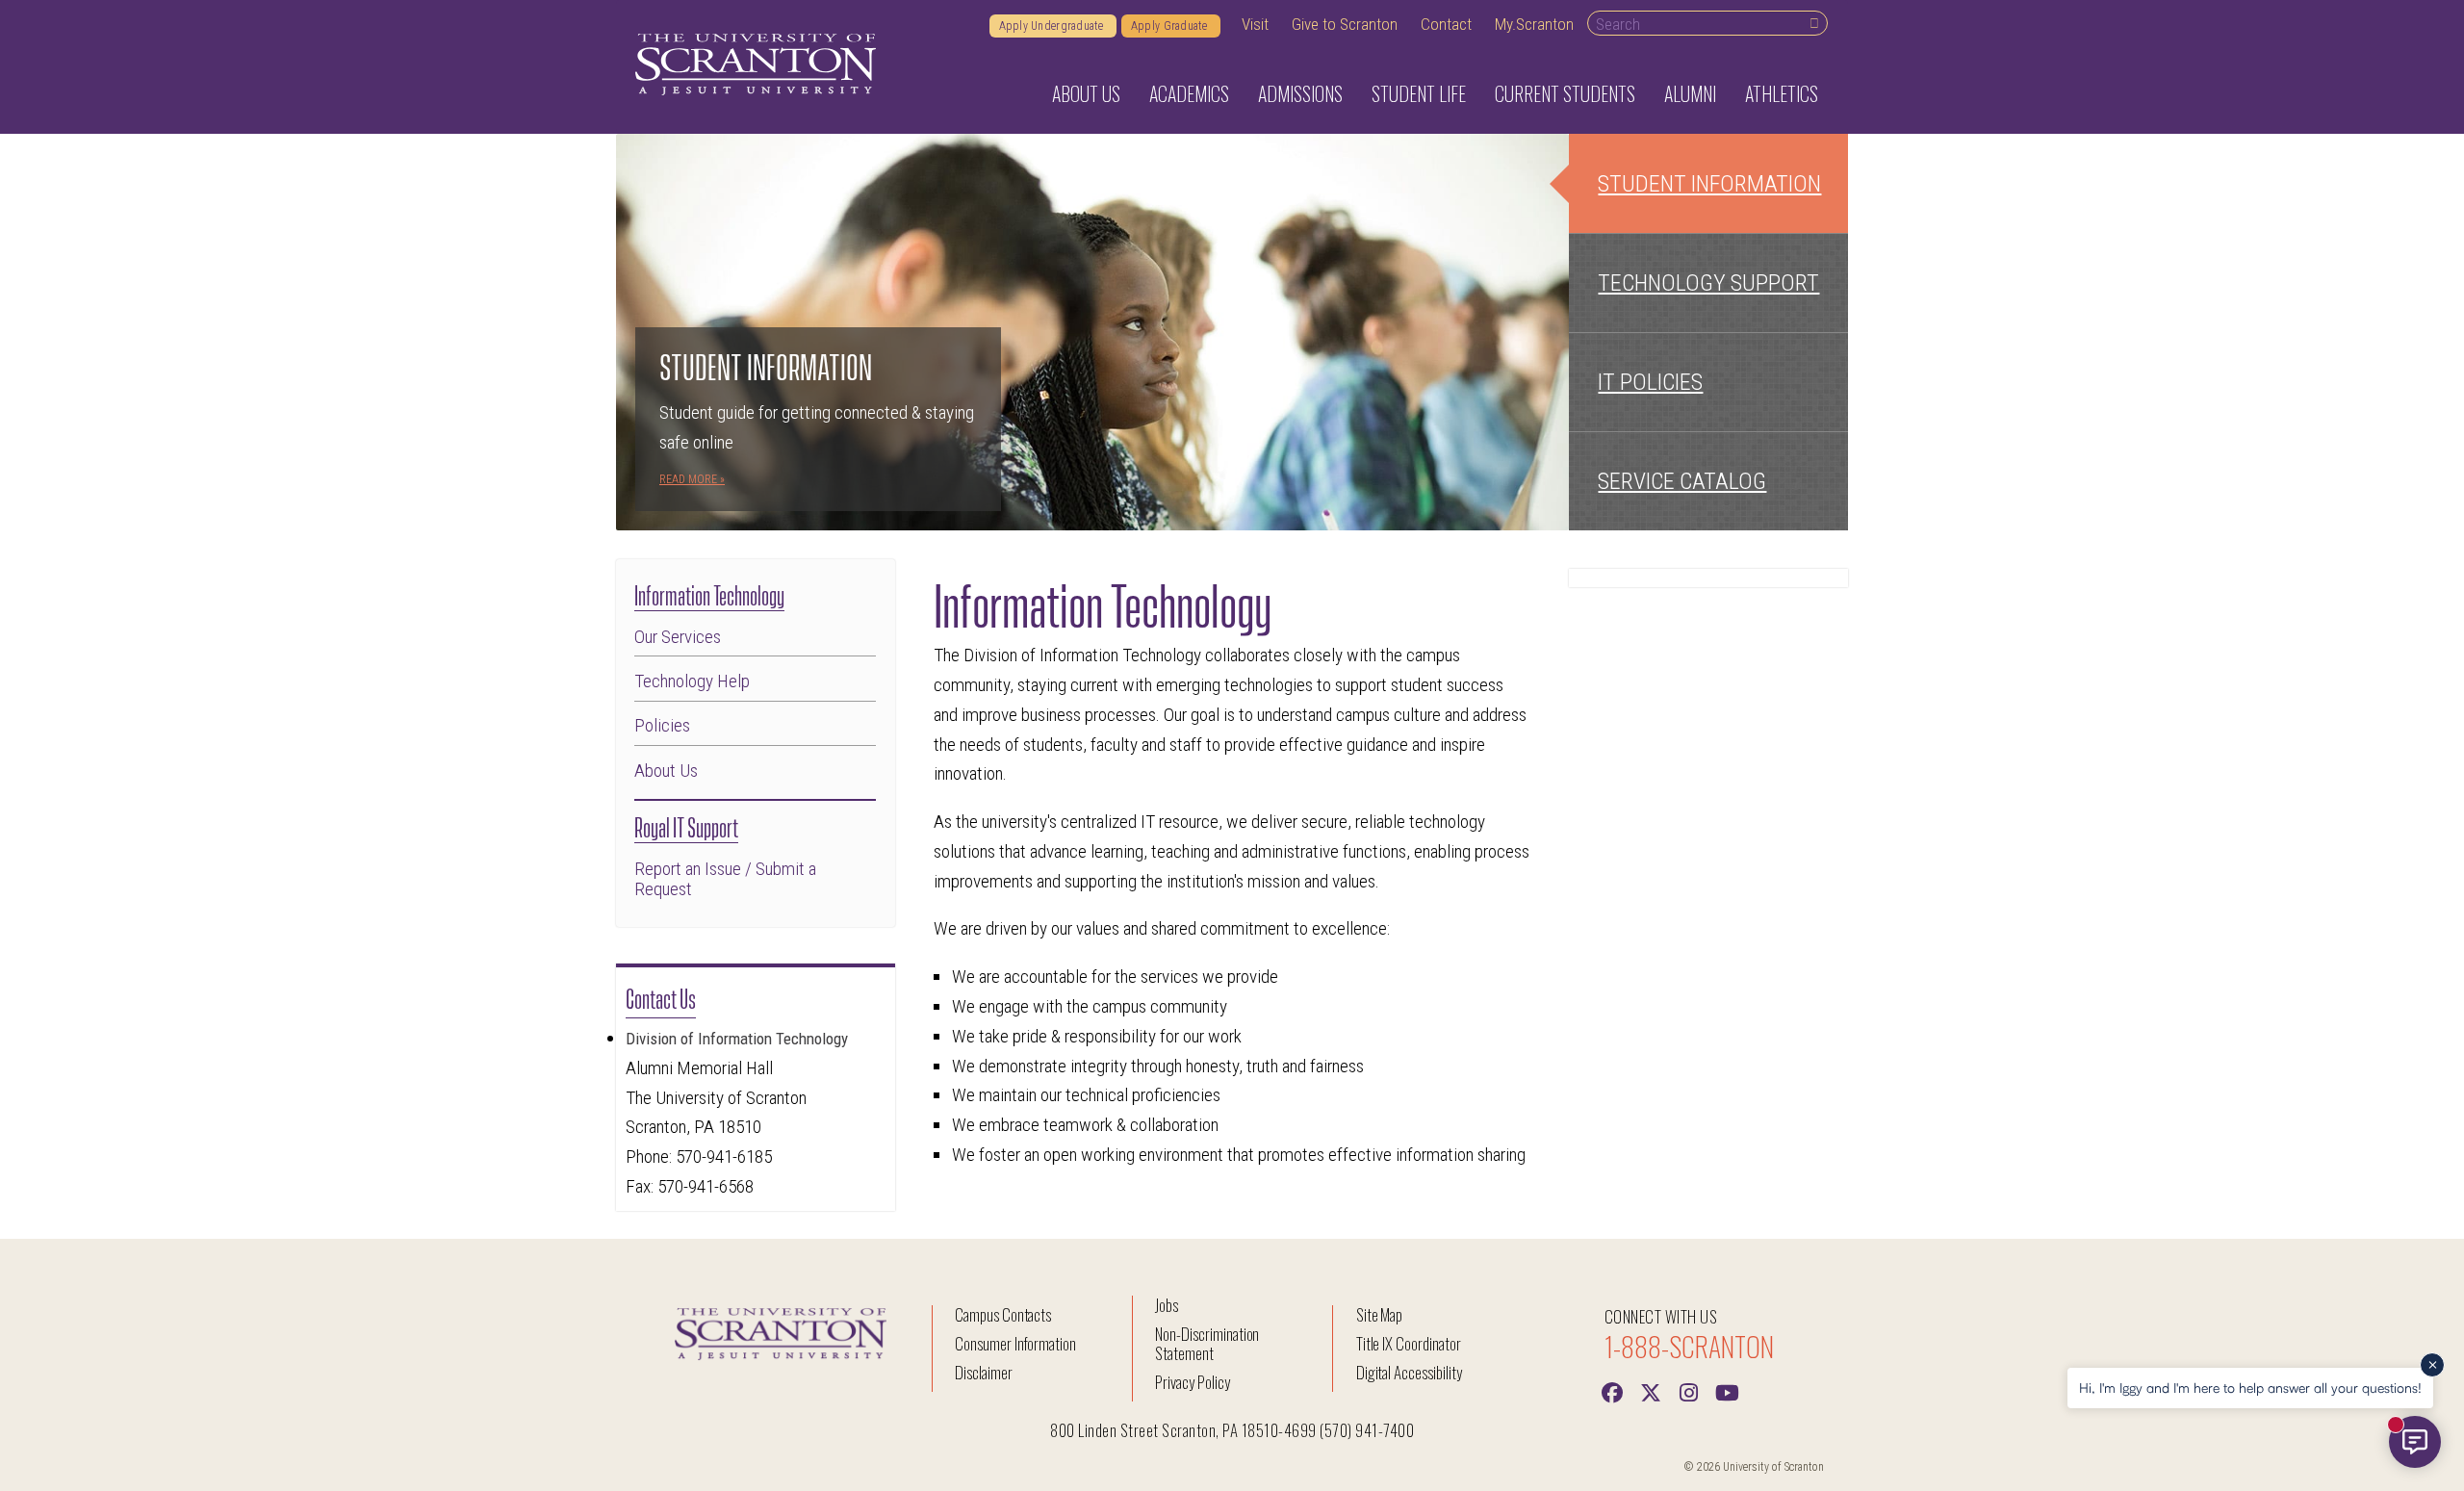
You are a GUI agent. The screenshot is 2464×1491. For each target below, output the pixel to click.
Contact (1446, 24)
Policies (662, 725)
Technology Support (1708, 283)
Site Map (1380, 1314)
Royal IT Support (686, 825)
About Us (666, 771)
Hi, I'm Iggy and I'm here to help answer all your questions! (2250, 1388)
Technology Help (692, 681)
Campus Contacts (1003, 1314)
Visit (1255, 24)
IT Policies (1650, 382)
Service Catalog (1682, 481)
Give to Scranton (1345, 24)
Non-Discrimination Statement (1207, 1343)
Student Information (1709, 184)
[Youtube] (1728, 1391)
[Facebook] (1612, 1391)
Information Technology (709, 593)
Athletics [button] (1782, 93)
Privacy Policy (1192, 1382)
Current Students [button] (1565, 93)
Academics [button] (1189, 93)
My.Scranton (1534, 24)
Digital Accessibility (1409, 1372)
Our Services (678, 637)
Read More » (692, 479)
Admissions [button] (1300, 93)
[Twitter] (1651, 1391)
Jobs (1167, 1305)
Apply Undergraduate (1053, 26)
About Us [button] (1086, 93)
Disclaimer (984, 1372)
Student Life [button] (1419, 93)
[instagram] (1689, 1391)
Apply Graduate (1171, 26)
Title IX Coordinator (1409, 1343)
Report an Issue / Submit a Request (725, 879)
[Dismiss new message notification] (2432, 1365)
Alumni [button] (1690, 93)
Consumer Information (1015, 1343)
